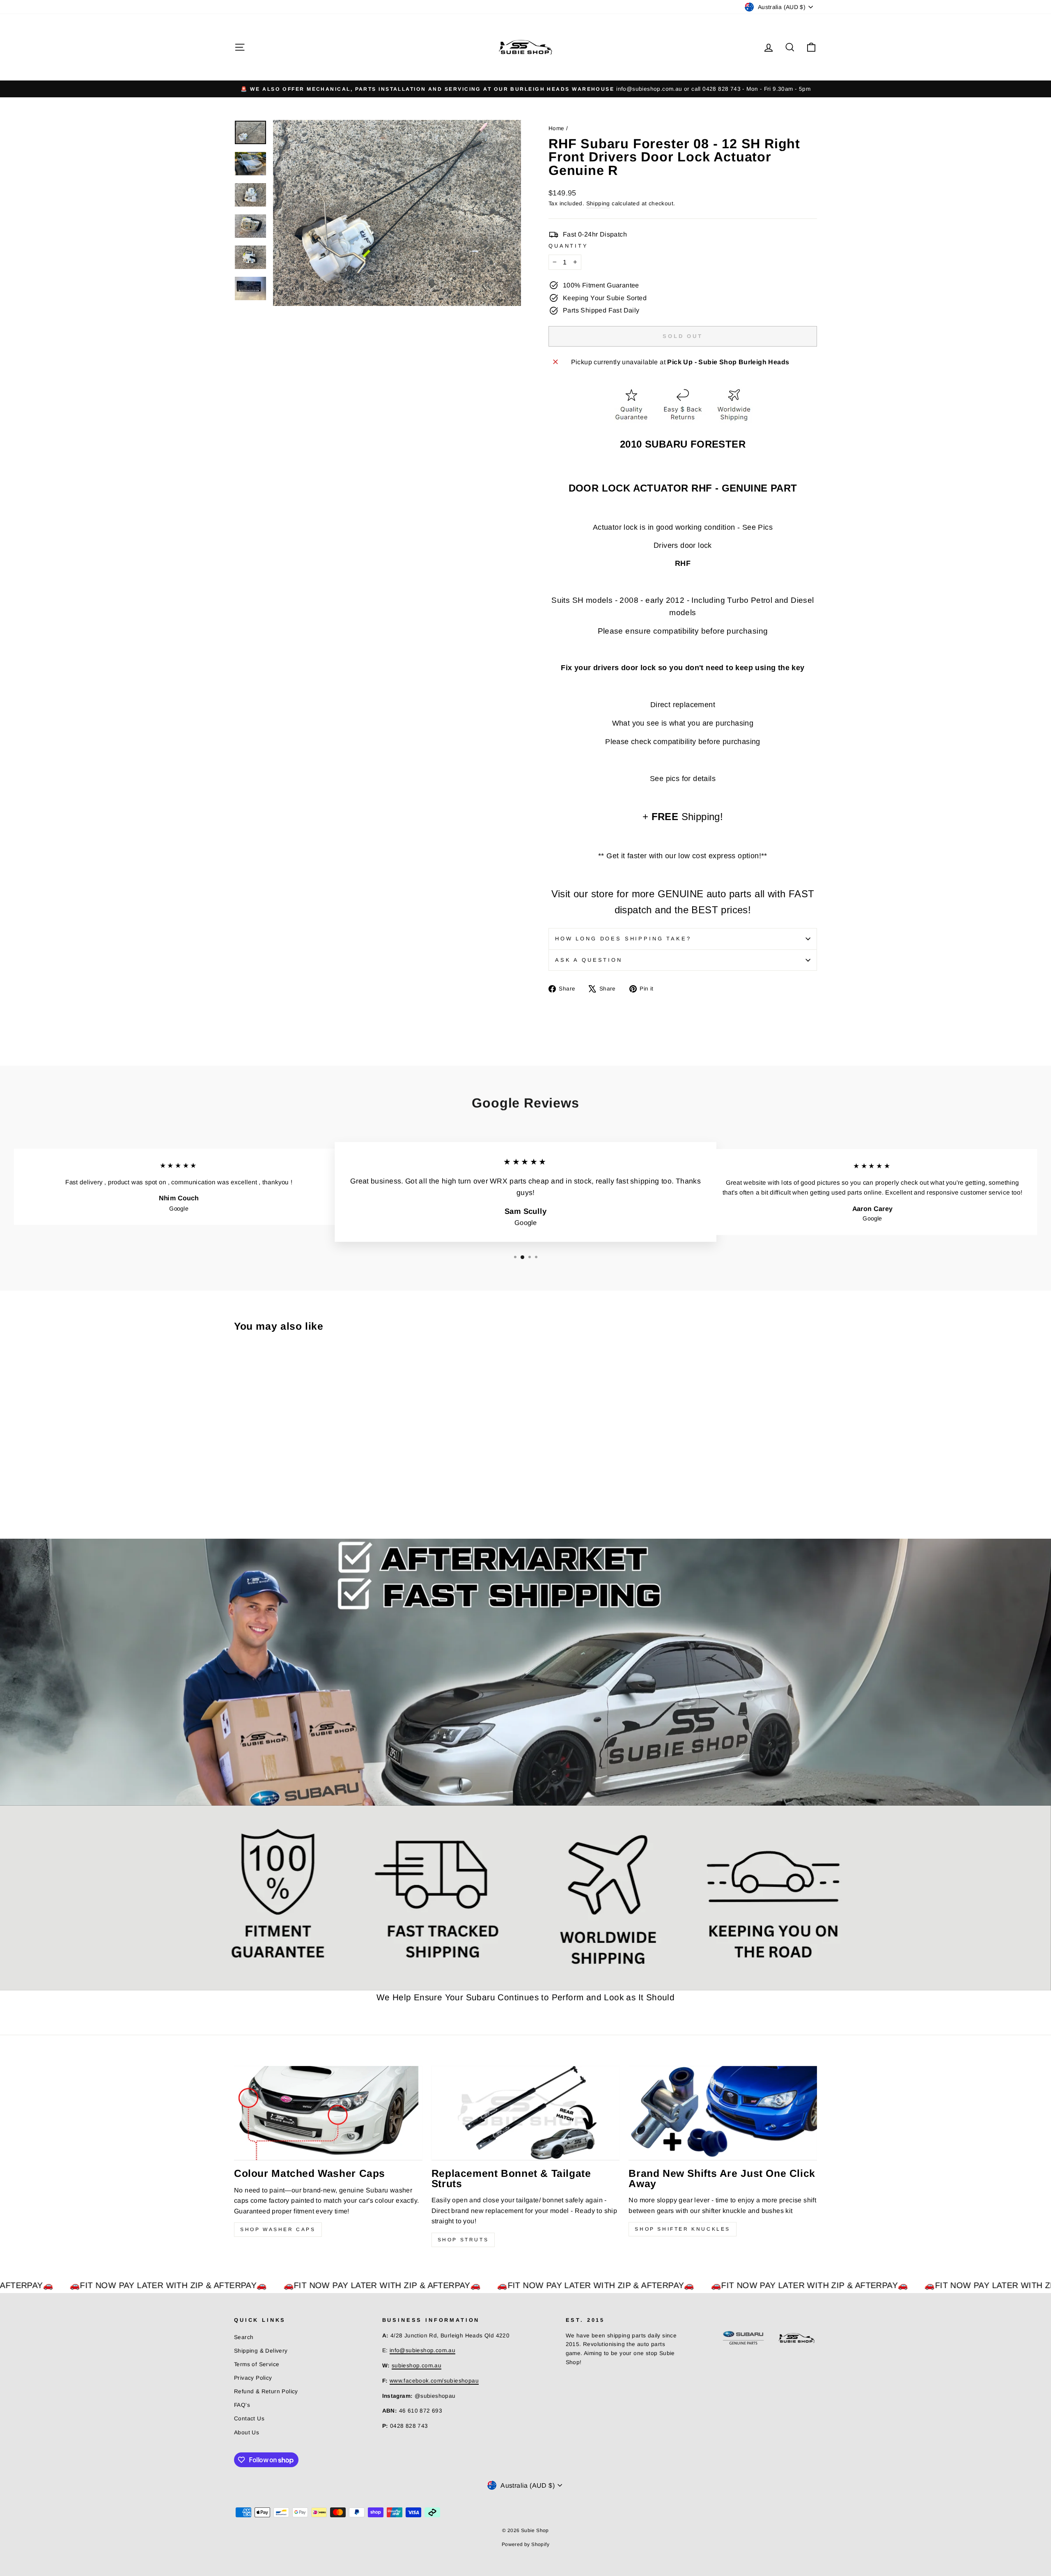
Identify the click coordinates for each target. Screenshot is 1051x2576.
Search (244, 2337)
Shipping (598, 203)
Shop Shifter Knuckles (683, 2229)
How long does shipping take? (623, 939)
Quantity (568, 246)
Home (556, 128)
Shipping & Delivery (261, 2351)
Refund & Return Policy (266, 2391)
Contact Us (249, 2419)
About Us (247, 2432)
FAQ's (242, 2405)
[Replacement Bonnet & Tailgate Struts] (526, 2113)
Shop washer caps (278, 2229)
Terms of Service (257, 2364)
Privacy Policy (253, 2378)
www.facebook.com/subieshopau (434, 2381)
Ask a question (589, 960)
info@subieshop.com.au (422, 2350)
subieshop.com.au (416, 2366)
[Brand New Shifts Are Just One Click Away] (723, 2113)
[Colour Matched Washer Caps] (328, 2113)
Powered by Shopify (525, 2544)
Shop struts (463, 2240)
